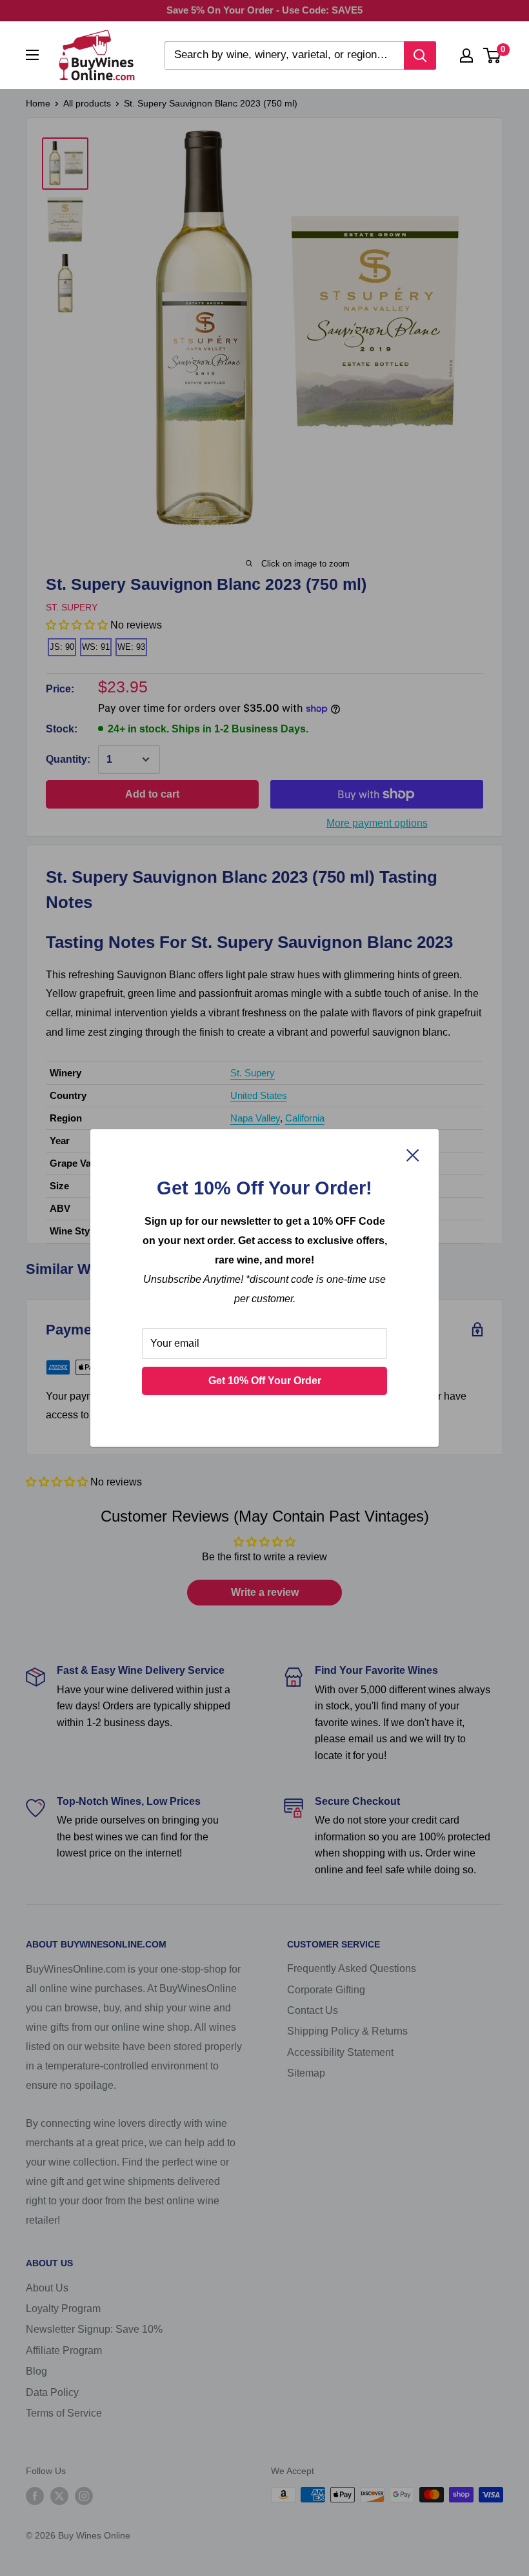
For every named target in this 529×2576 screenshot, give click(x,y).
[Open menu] (32, 55)
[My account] (466, 55)
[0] (493, 55)
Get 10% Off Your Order (265, 1381)
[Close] (413, 1154)
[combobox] (284, 55)
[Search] (420, 55)
